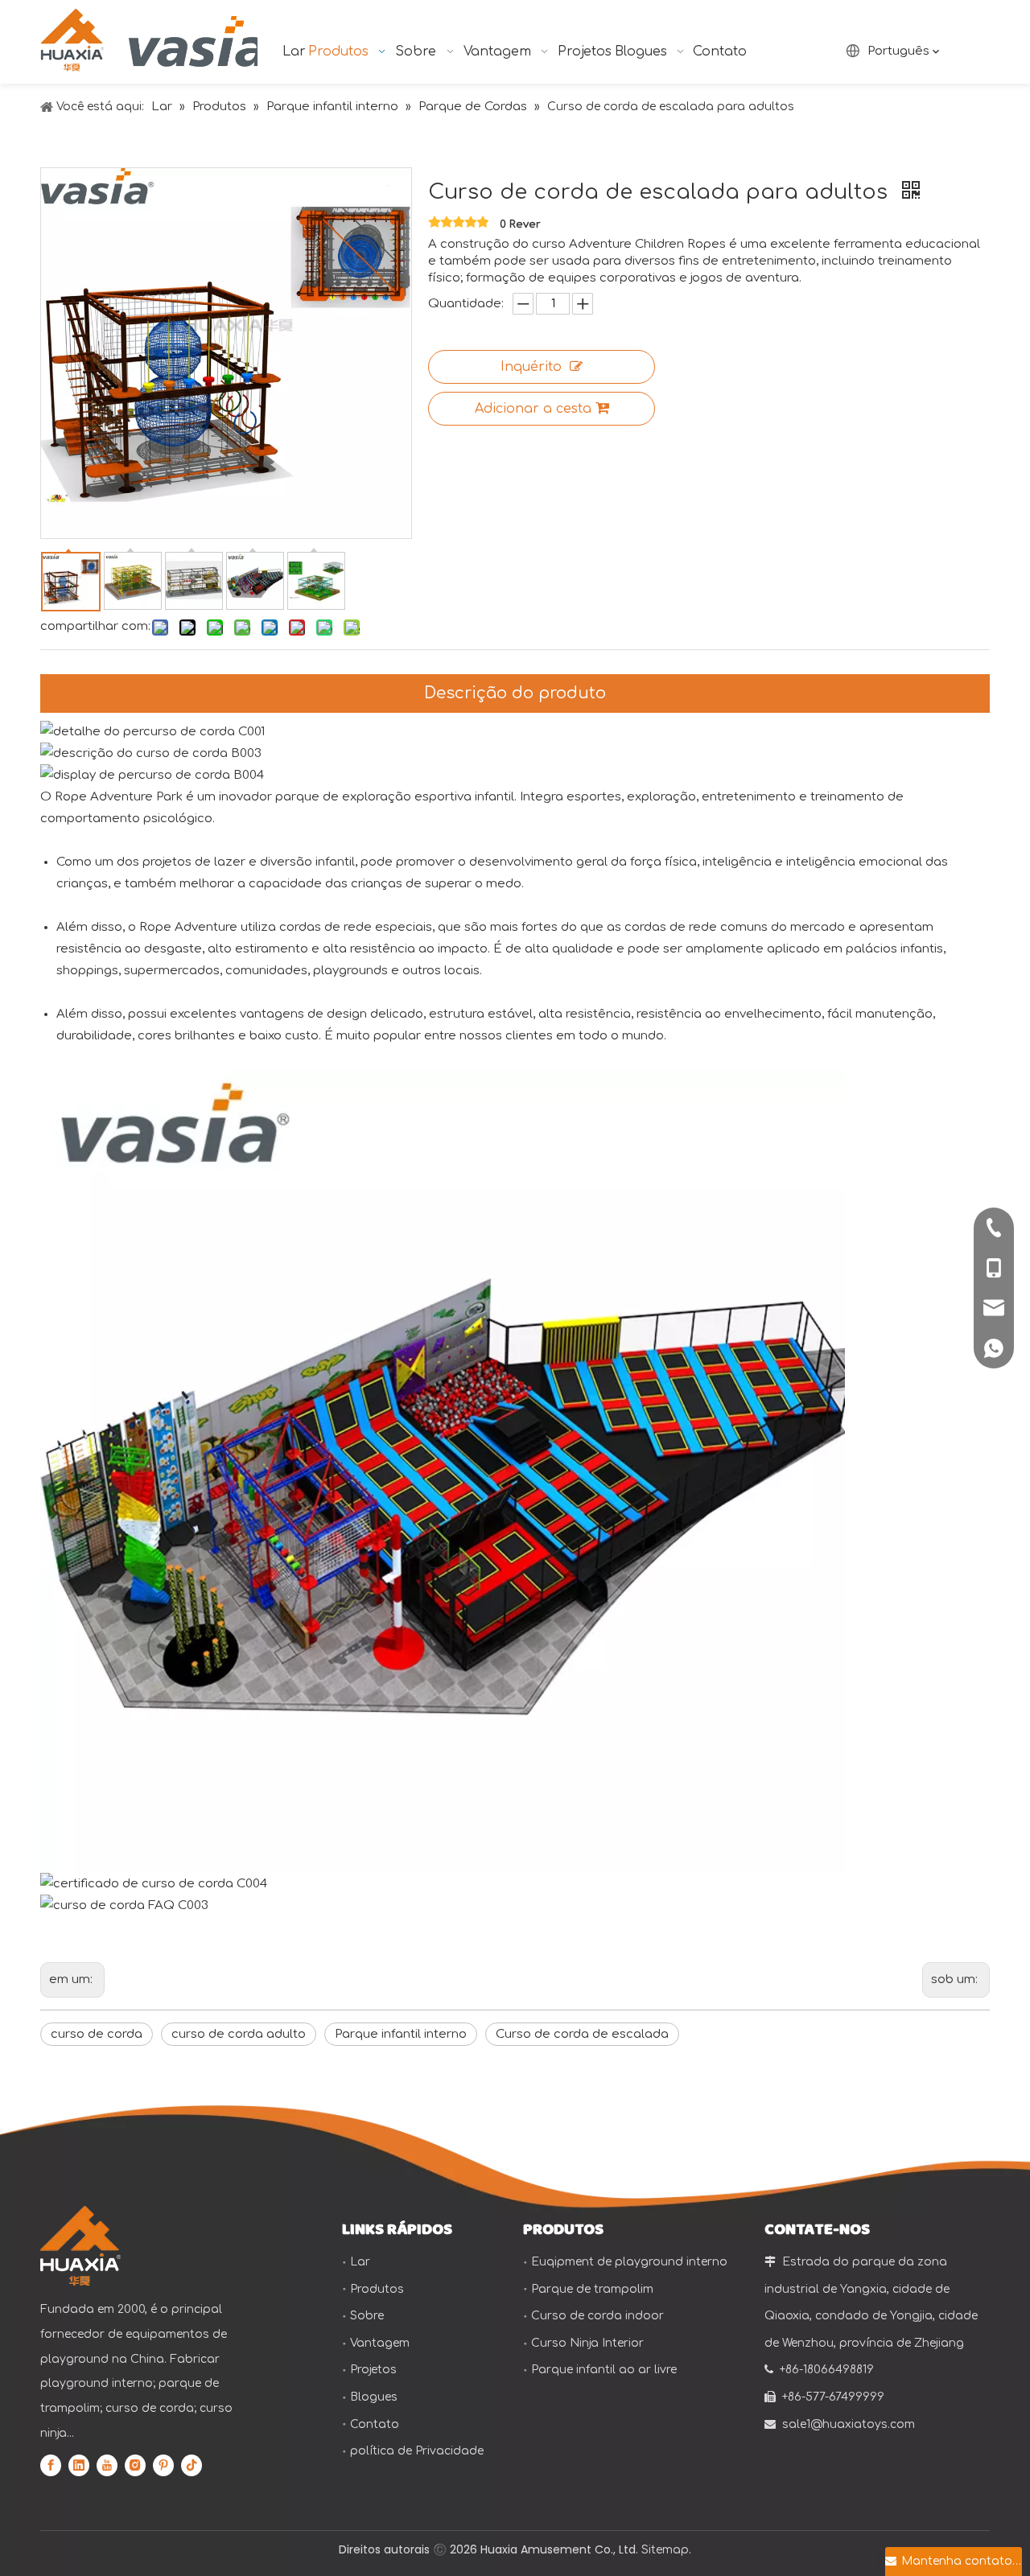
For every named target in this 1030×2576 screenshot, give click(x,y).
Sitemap (665, 2550)
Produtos (377, 2289)
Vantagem (380, 2343)
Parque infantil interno (401, 2034)
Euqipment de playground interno (629, 2262)
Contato (375, 2424)
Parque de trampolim (592, 2289)
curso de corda (97, 2034)
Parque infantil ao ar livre (604, 2370)
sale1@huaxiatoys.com (849, 2424)
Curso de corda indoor (597, 2316)
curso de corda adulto (239, 2034)
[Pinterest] (163, 2465)
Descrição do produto (515, 693)
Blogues (374, 2397)
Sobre (367, 2316)
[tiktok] (192, 2465)
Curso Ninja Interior (587, 2343)
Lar (360, 2262)
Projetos (373, 2370)
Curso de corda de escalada (582, 2034)
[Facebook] (51, 2465)
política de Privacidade (417, 2451)
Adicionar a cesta (533, 409)
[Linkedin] (79, 2465)
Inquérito (531, 367)
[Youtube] (107, 2465)
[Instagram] (135, 2465)
